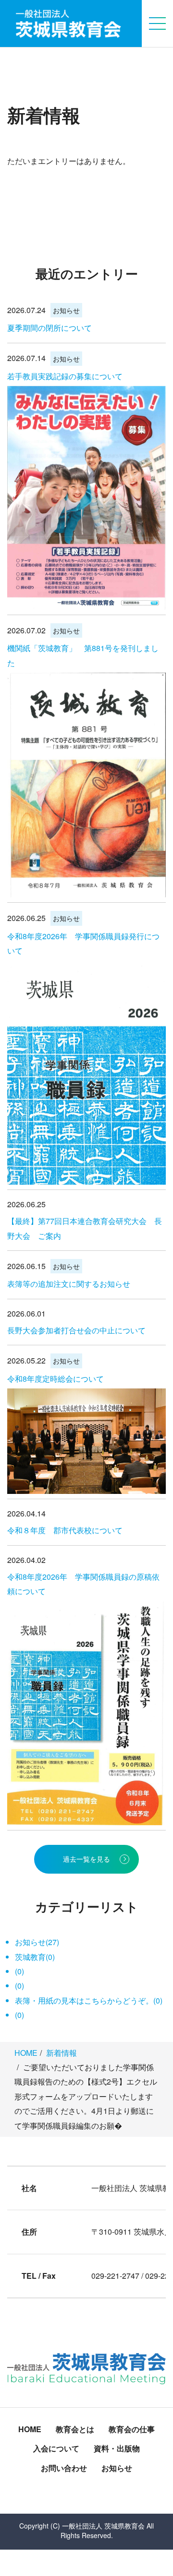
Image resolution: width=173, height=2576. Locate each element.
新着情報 (62, 2053)
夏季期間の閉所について (49, 328)
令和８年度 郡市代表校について (65, 1530)
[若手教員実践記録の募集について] (86, 498)
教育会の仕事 (132, 2429)
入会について (56, 2448)
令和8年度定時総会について (56, 1379)
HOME (26, 2053)
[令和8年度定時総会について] (86, 1441)
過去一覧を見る (86, 1859)
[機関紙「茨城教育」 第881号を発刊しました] (86, 785)
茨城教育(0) (35, 1957)
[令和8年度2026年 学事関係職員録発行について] (86, 1072)
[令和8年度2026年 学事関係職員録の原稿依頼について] (86, 1713)
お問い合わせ (64, 2468)
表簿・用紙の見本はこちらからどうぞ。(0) (89, 2000)
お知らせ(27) (37, 1942)
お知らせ (66, 310)
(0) (19, 1971)
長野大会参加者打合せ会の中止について (76, 1330)
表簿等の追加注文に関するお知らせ (69, 1284)
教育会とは (75, 2429)
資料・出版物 (117, 2448)
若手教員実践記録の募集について (65, 376)
